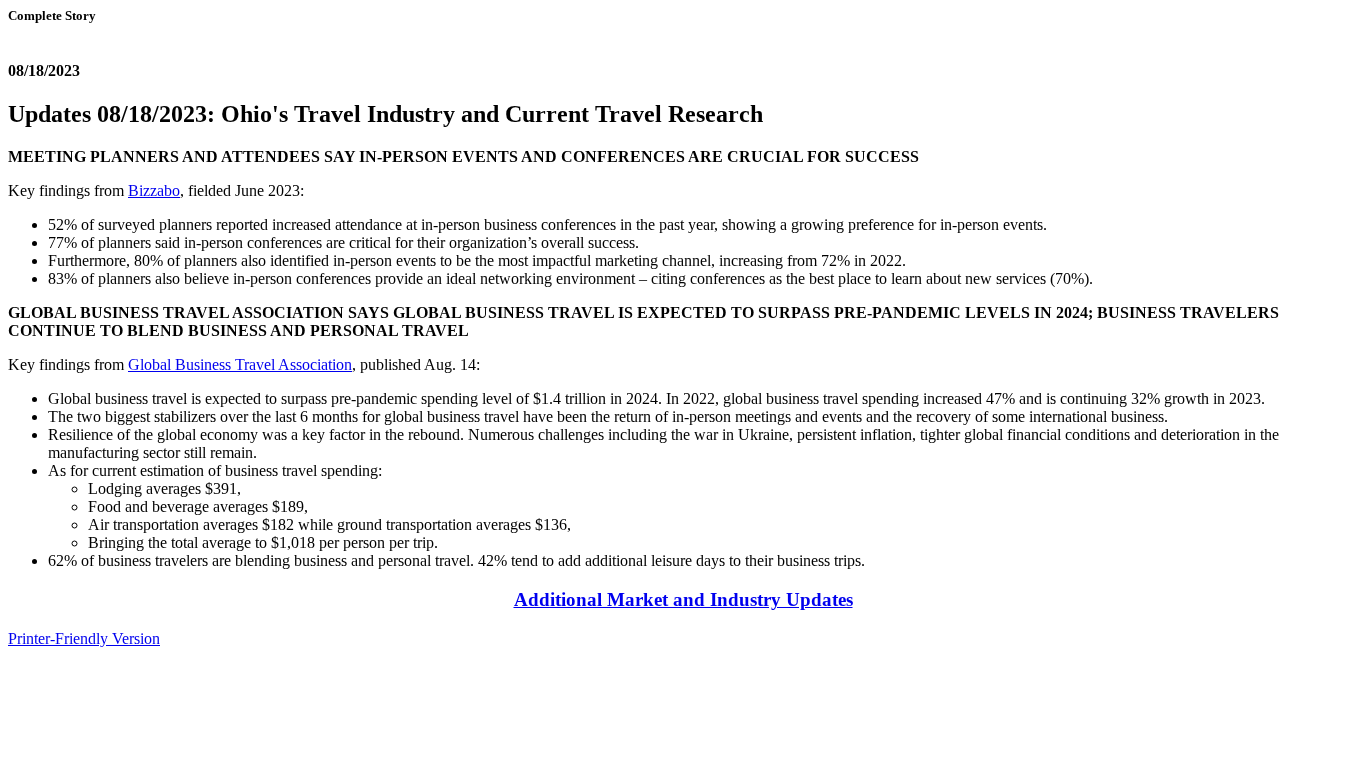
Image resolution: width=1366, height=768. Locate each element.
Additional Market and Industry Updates (683, 599)
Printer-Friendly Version (84, 638)
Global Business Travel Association (240, 364)
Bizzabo (154, 190)
